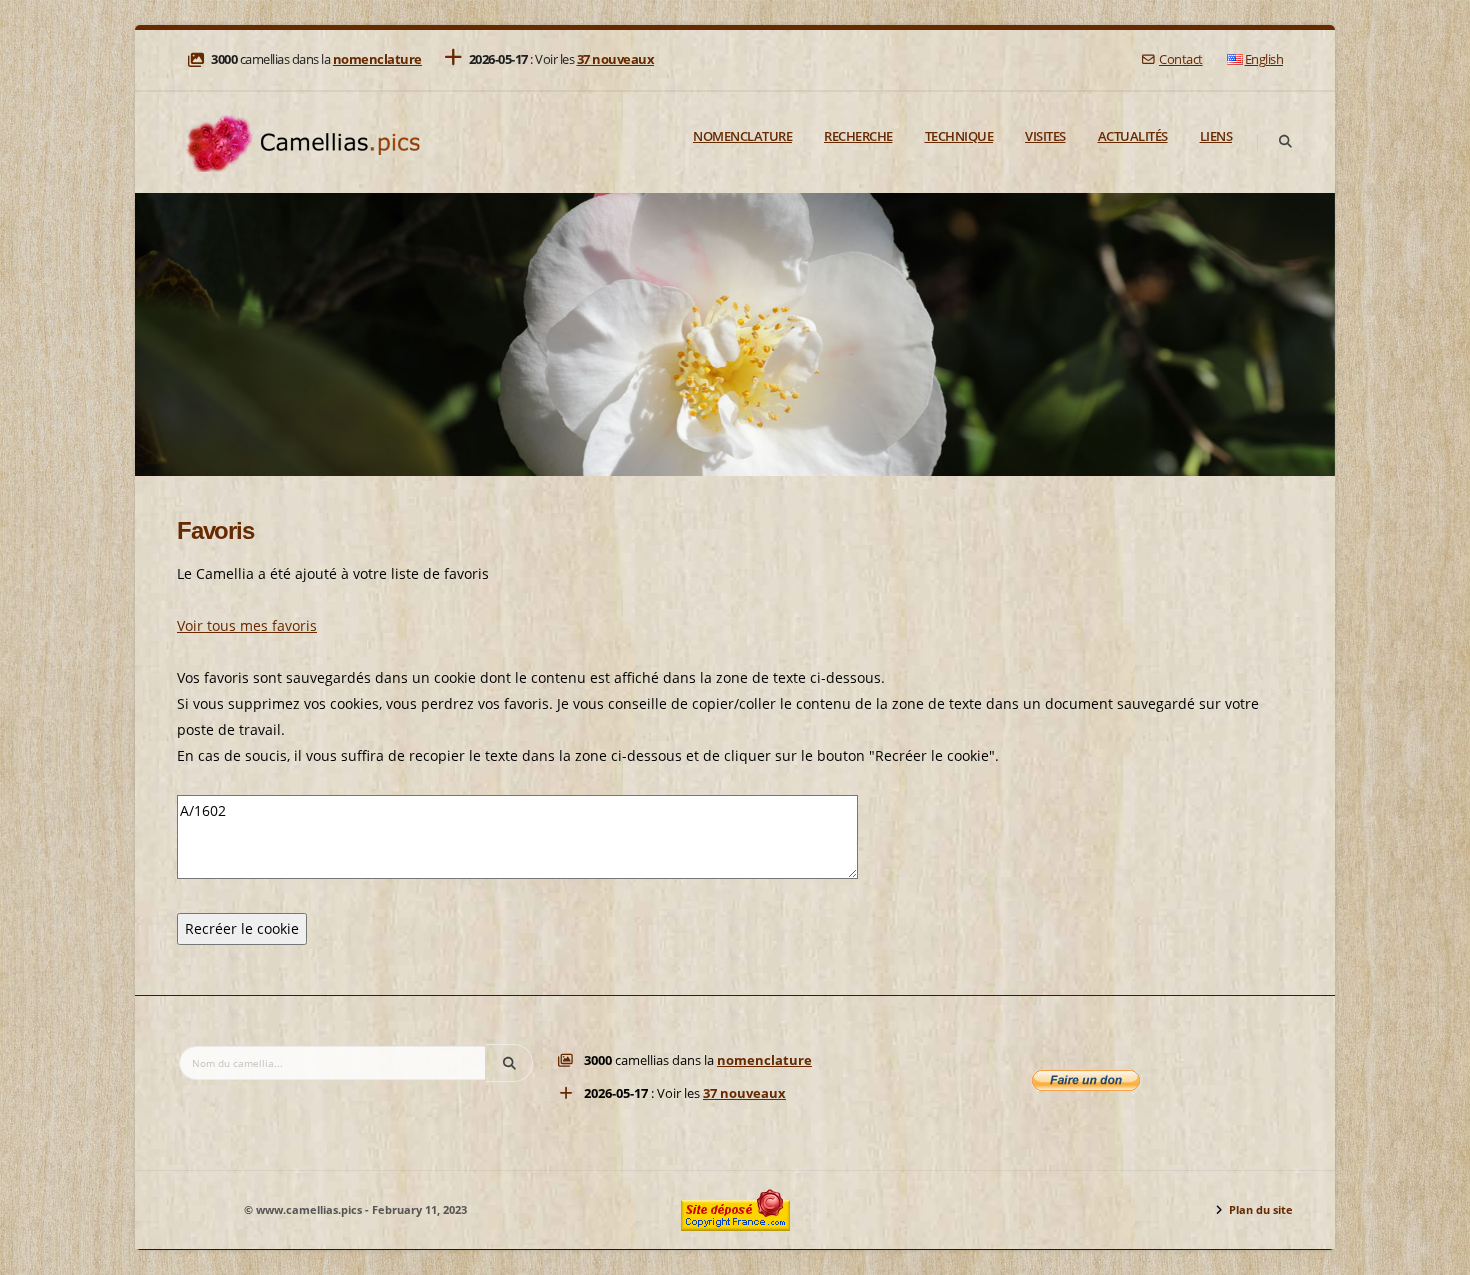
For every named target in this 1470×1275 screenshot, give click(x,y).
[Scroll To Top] (1435, 1252)
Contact (1180, 59)
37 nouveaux (616, 59)
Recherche (858, 136)
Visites (1045, 136)
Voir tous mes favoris (247, 625)
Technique (959, 136)
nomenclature (377, 59)
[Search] (1285, 142)
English (1264, 59)
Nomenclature (742, 136)
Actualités (1133, 136)
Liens (1216, 136)
